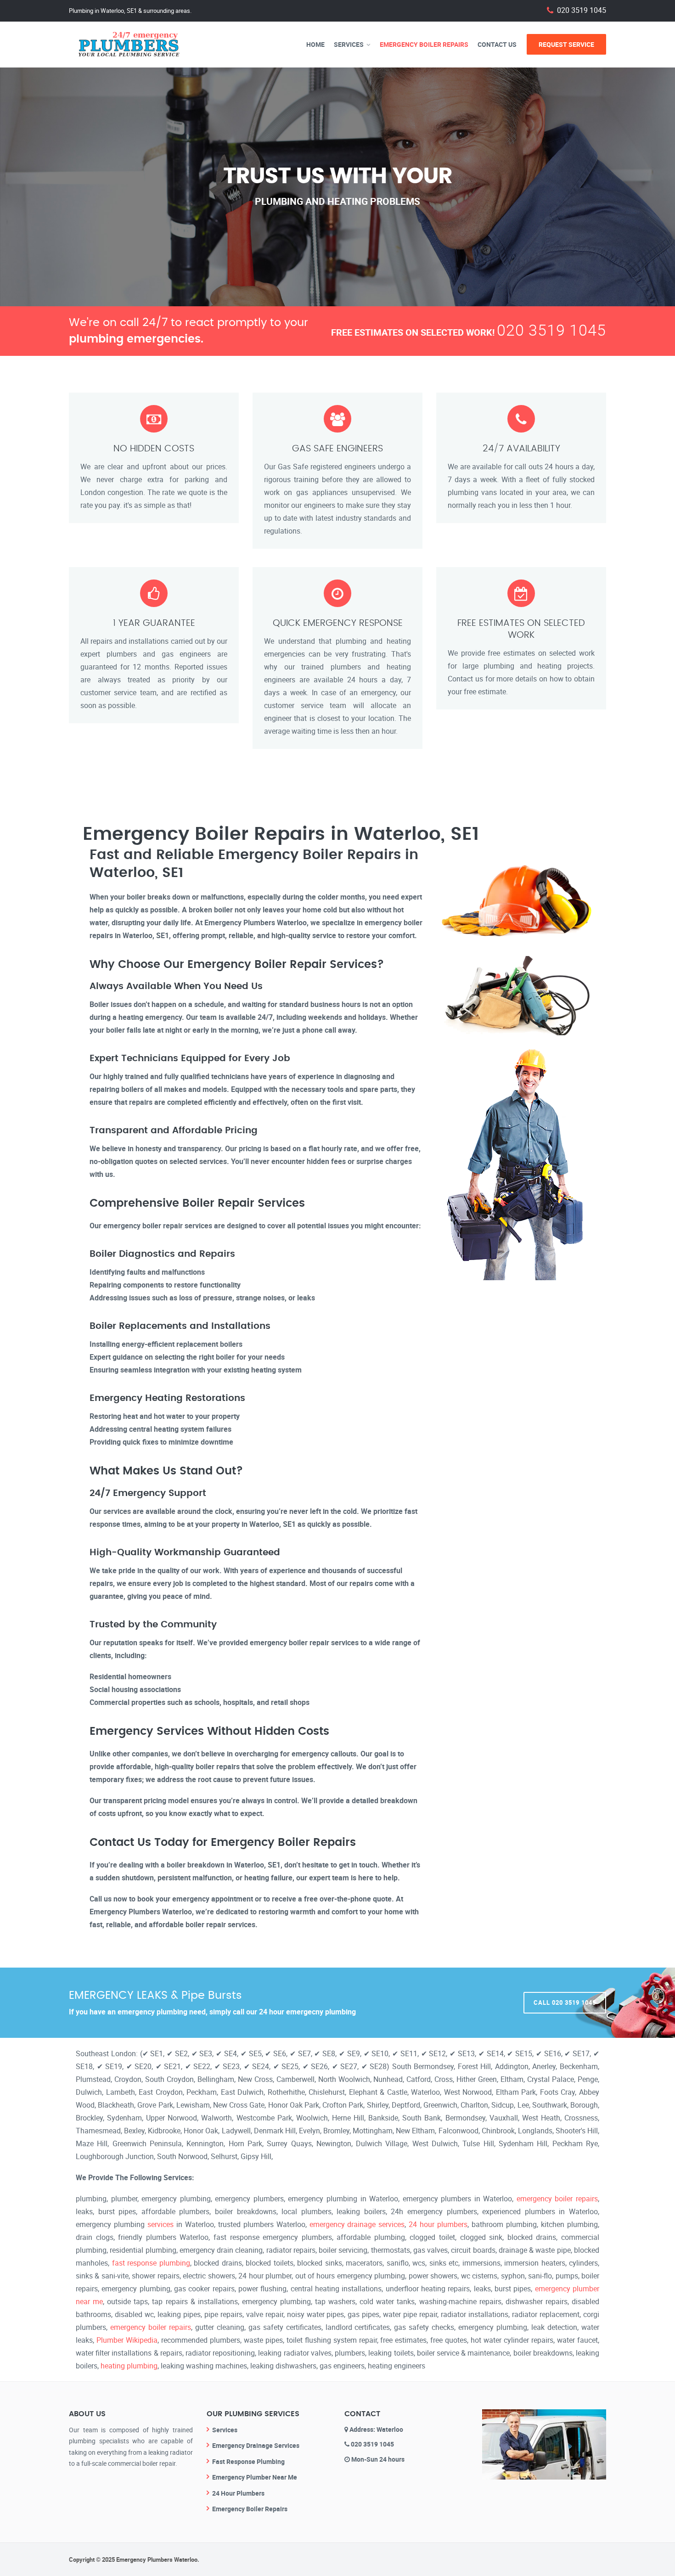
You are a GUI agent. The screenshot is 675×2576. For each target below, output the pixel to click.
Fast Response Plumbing (248, 2461)
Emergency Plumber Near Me (255, 2477)
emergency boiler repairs (557, 2199)
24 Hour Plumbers (238, 2493)
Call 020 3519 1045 (565, 2002)
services (160, 2224)
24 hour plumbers (438, 2224)
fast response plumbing (151, 2263)
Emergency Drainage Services (256, 2445)
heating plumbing (129, 2366)
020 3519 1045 (582, 10)
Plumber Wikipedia (127, 2340)
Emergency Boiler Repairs (424, 44)
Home (315, 44)
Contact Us (497, 44)
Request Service (566, 44)
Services (349, 44)
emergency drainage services (357, 2224)
